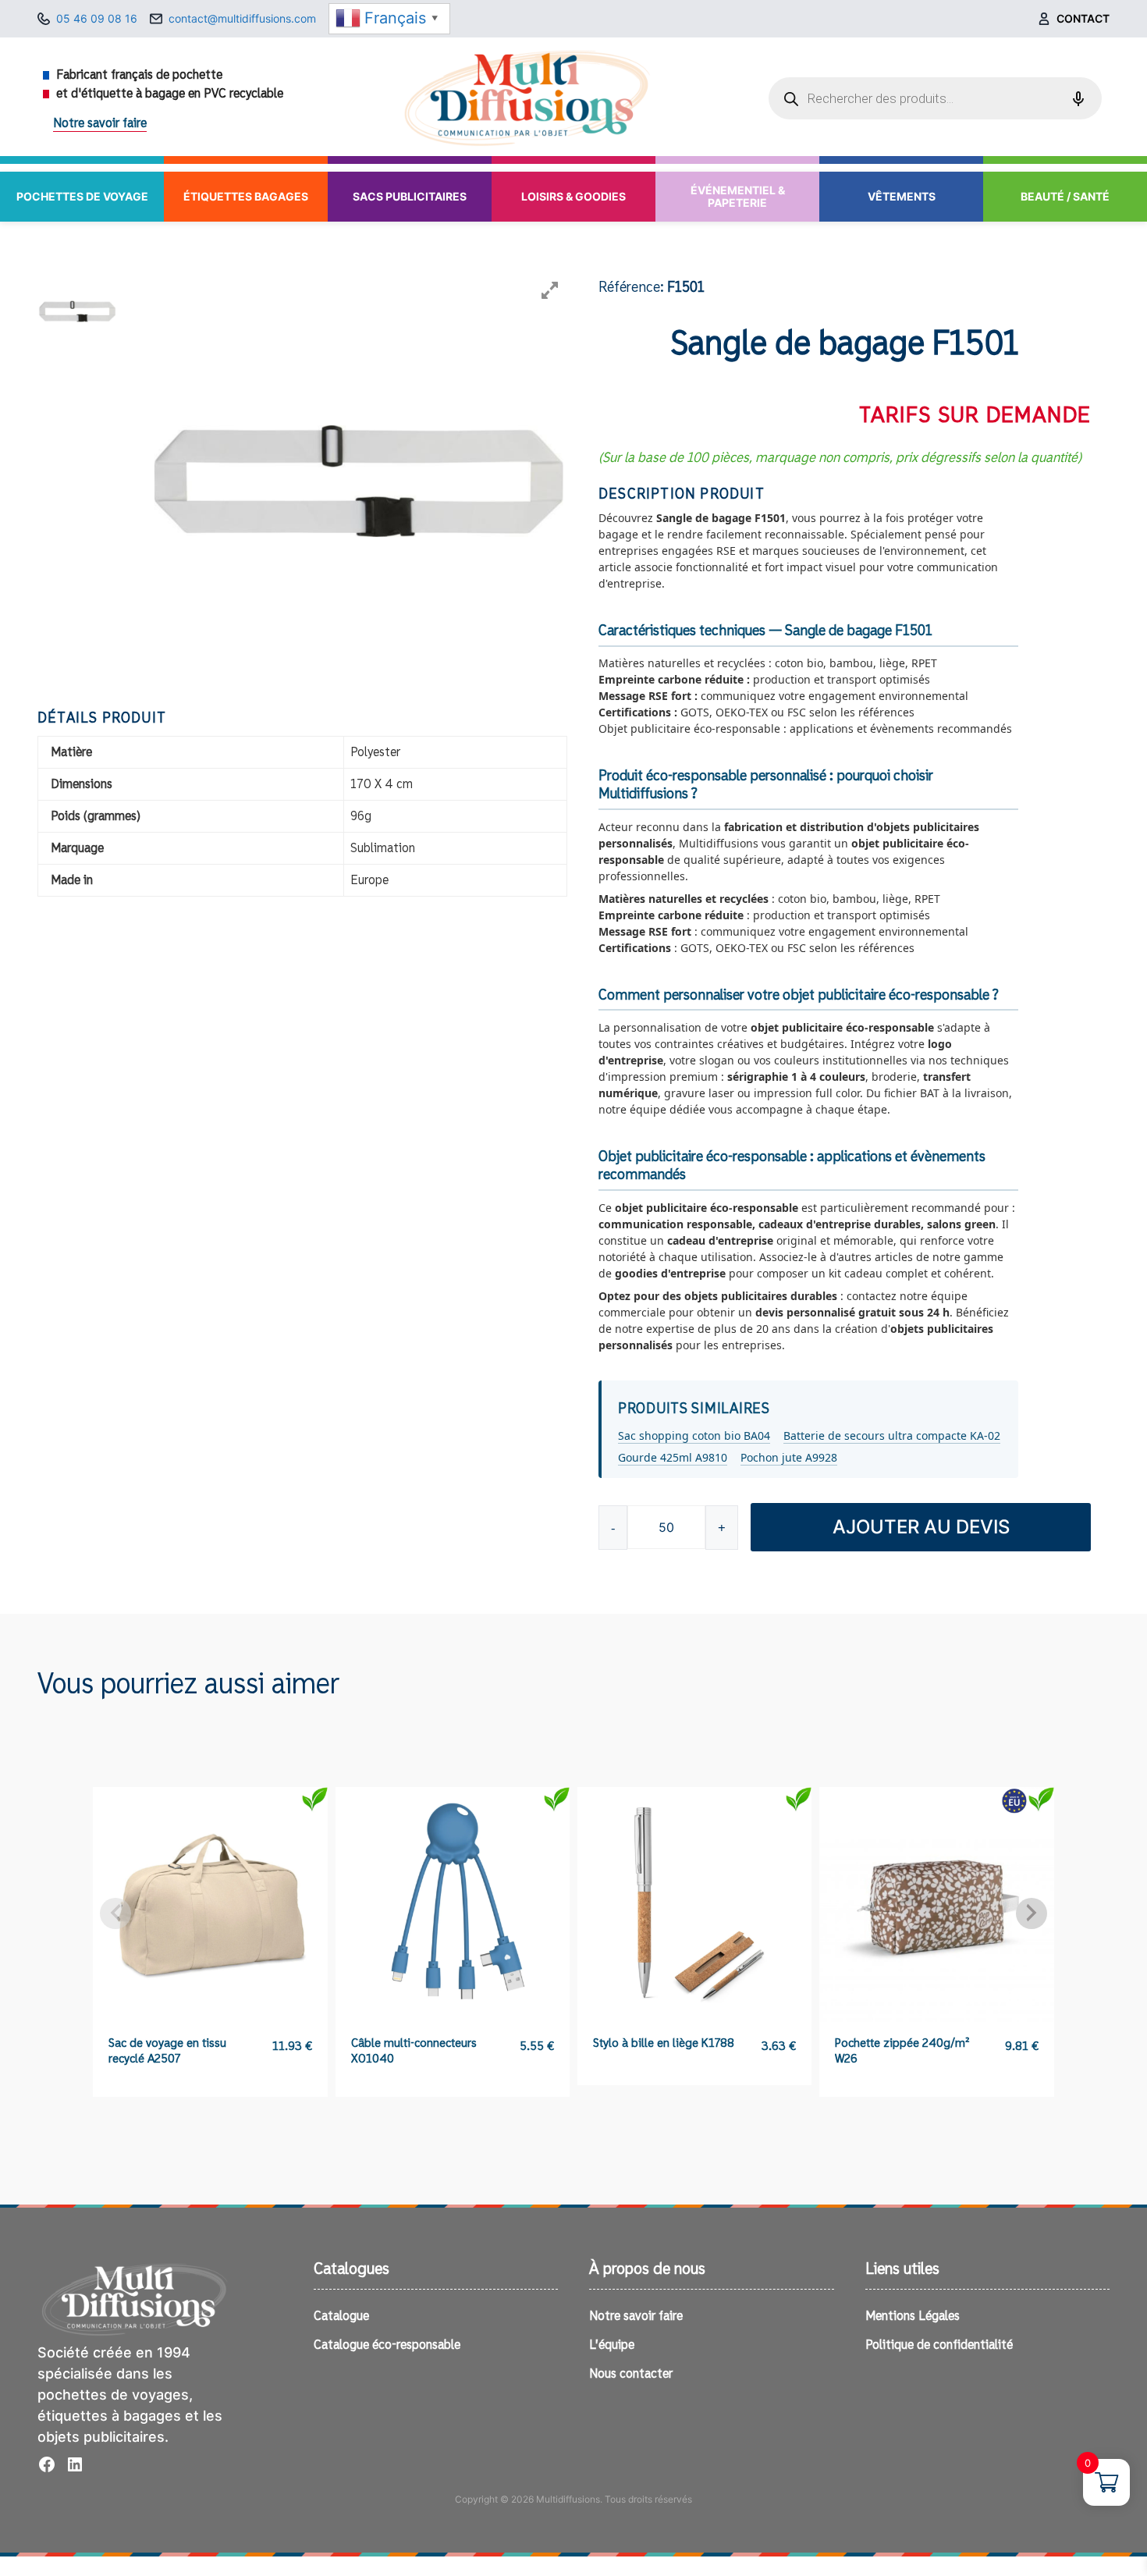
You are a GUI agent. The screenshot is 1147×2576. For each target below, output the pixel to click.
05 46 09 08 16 (97, 18)
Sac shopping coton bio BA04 (694, 1435)
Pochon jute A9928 (789, 1457)
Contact (1083, 18)
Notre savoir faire (100, 123)
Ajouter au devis (921, 1527)
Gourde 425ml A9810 (673, 1457)
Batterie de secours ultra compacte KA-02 (892, 1435)
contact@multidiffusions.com (242, 18)
